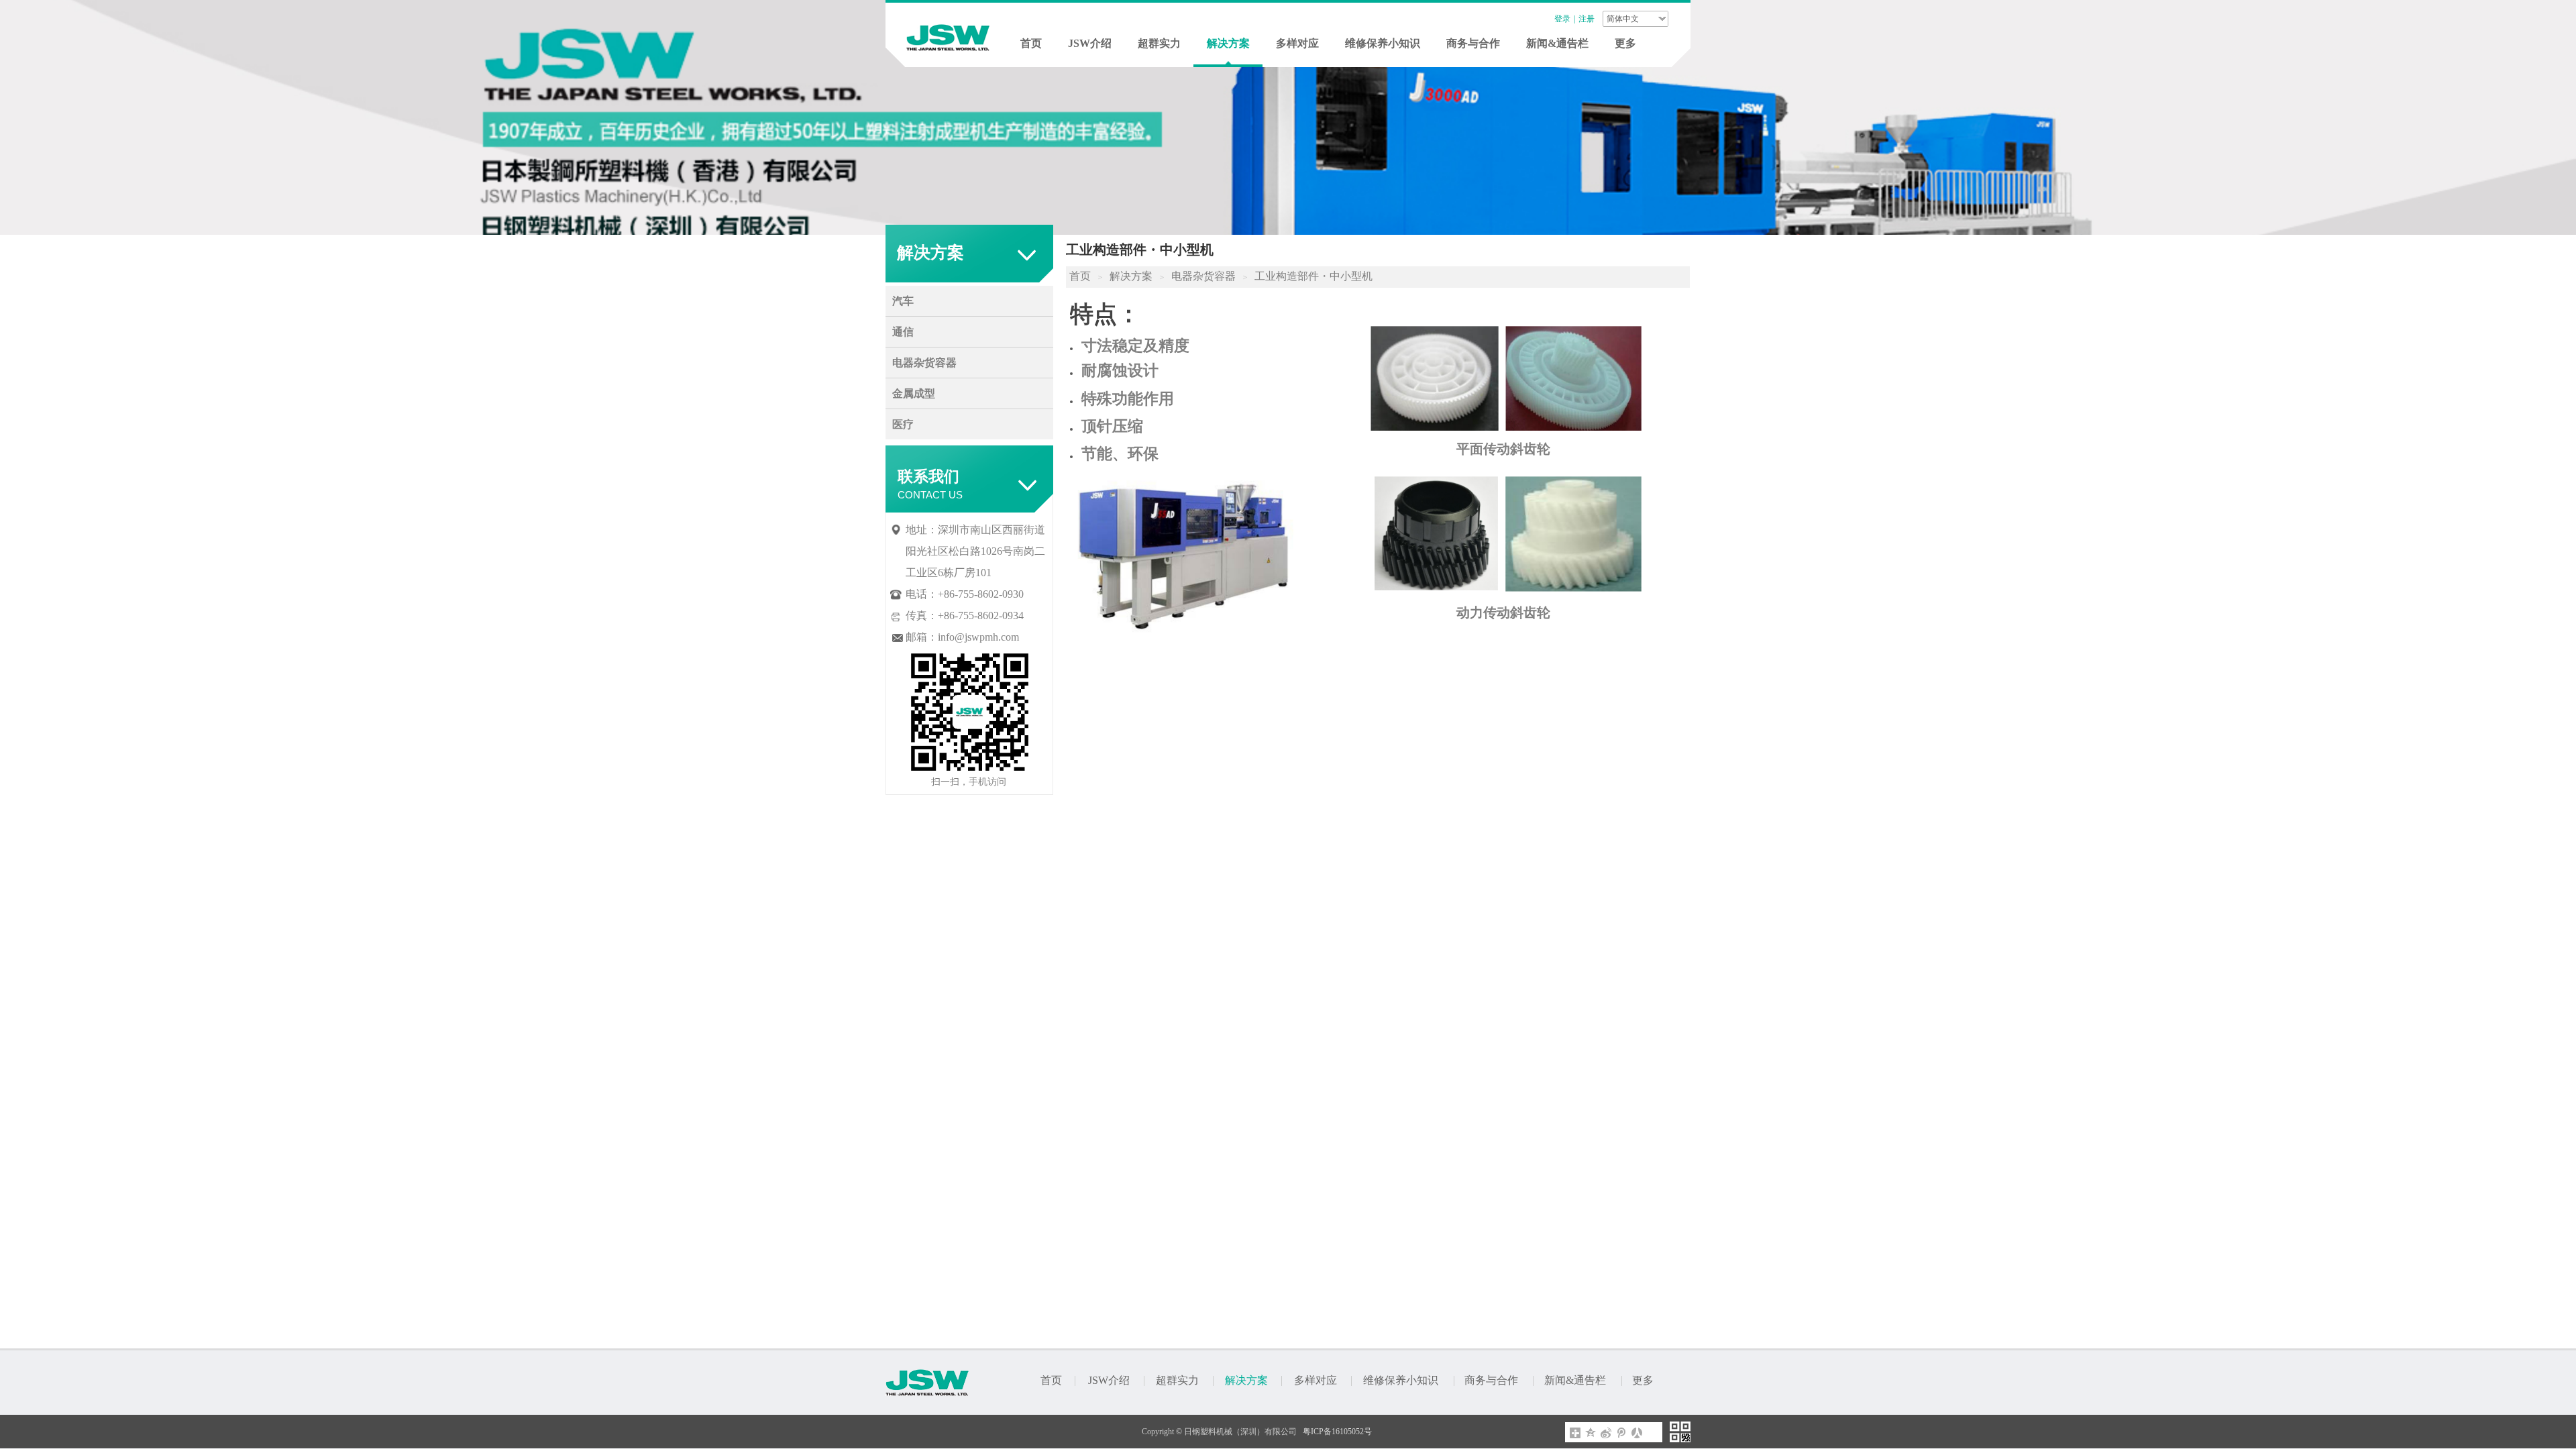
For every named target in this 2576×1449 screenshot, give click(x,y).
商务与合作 (1473, 43)
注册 (1587, 19)
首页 (1031, 43)
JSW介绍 (1090, 43)
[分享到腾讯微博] (1622, 1433)
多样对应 (1297, 43)
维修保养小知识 (1383, 43)
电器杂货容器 (1203, 276)
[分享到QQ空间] (1591, 1433)
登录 (1562, 19)
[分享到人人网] (1637, 1433)
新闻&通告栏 (1557, 43)
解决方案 (1228, 43)
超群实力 (1159, 43)
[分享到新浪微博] (1606, 1433)
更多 (1625, 43)
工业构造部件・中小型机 (1313, 276)
